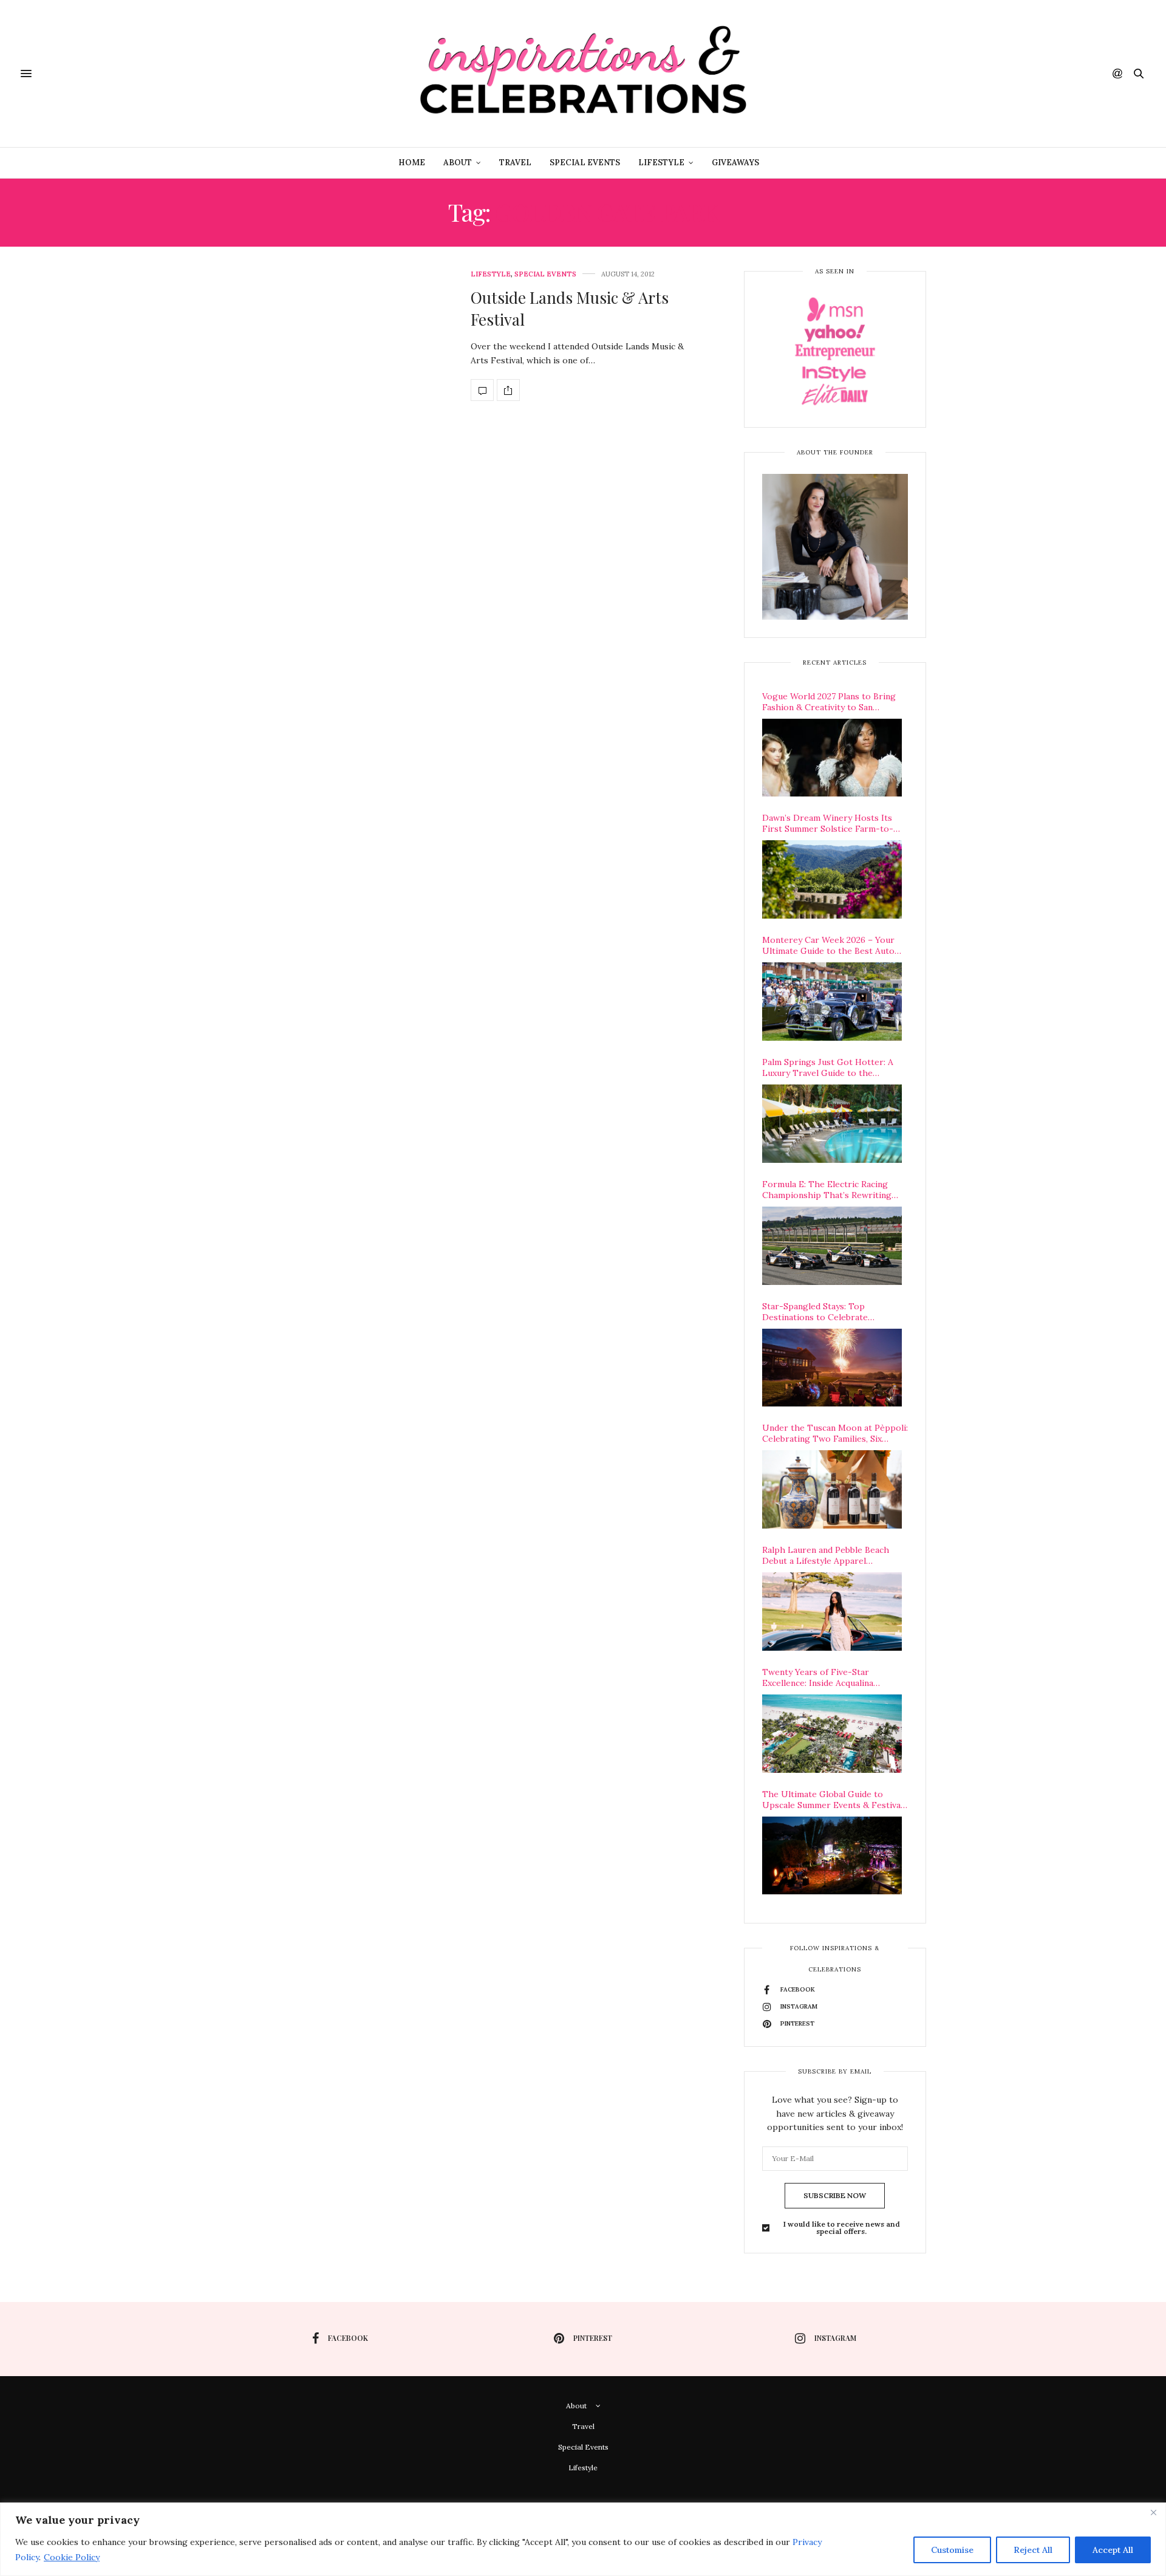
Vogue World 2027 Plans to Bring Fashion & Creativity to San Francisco (829, 702)
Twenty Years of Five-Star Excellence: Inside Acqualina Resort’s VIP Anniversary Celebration (818, 1677)
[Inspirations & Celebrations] (583, 74)
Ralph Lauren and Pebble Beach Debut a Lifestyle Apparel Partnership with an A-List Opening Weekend (826, 1555)
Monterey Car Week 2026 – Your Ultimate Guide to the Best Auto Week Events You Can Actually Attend (828, 945)
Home (412, 163)
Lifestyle (661, 163)
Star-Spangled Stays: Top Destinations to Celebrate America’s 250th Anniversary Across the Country (835, 1312)
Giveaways (735, 163)
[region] (583, 2539)
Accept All (1113, 2550)
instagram (835, 2338)
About (458, 163)
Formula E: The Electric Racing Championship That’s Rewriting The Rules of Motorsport (827, 1190)
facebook (348, 2338)
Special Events (585, 163)
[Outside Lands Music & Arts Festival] (482, 390)
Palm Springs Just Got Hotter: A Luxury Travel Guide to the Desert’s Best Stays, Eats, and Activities (828, 1067)
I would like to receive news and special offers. (842, 2228)
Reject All (1033, 2550)
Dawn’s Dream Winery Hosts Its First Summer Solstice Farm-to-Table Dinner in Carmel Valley (828, 823)
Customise (952, 2550)
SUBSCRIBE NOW (835, 2195)
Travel (515, 163)
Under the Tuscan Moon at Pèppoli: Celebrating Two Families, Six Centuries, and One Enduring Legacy (835, 1433)
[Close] (1153, 2513)
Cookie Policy (72, 2557)
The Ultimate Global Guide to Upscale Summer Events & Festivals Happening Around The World (835, 1800)
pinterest (593, 2338)
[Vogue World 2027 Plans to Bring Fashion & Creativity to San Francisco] (832, 758)
